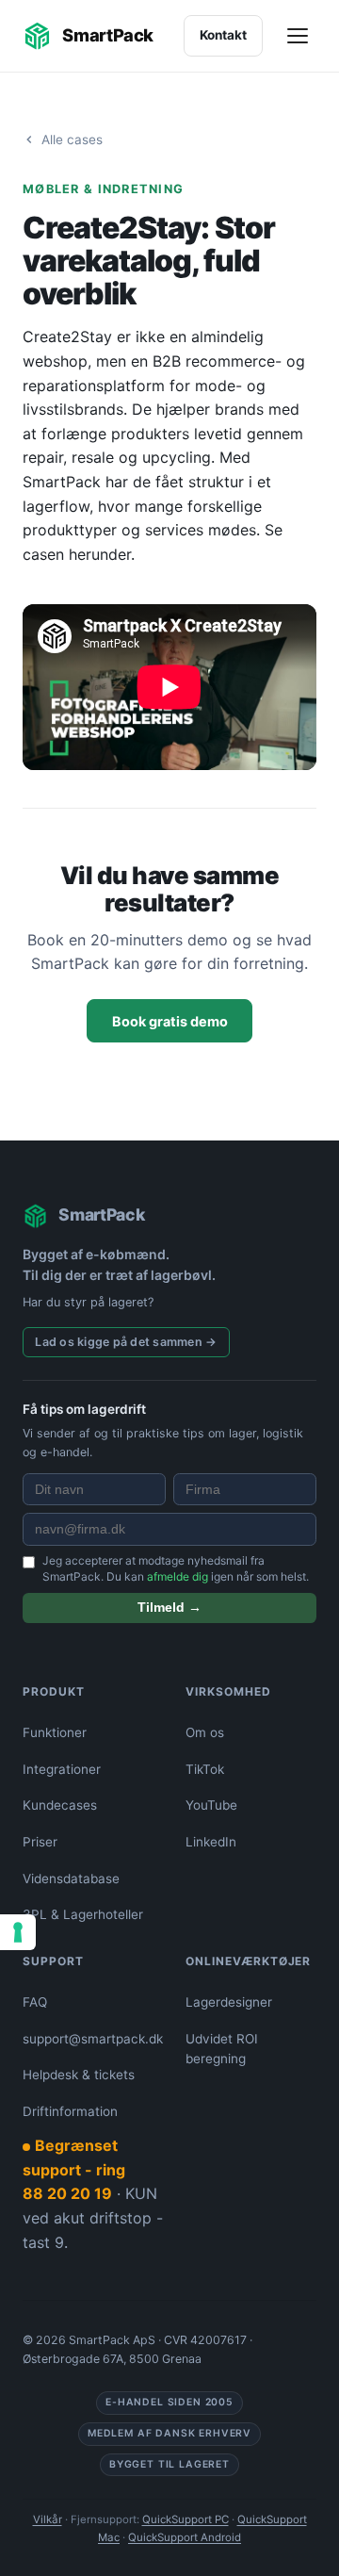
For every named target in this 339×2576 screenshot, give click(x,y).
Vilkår (48, 2519)
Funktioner (55, 1732)
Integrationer (62, 1769)
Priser (40, 1842)
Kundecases (60, 1805)
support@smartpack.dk (93, 2039)
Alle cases (72, 139)
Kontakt (223, 35)
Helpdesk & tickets (79, 2075)
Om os (205, 1732)
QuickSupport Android (185, 2537)
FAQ (35, 2002)
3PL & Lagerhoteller (83, 1914)
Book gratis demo (170, 1021)
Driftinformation (70, 2111)
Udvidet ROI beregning (222, 2049)
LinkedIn (211, 1842)
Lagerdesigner (229, 2002)
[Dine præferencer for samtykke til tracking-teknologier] (18, 1932)
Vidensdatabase (71, 1879)
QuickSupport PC (186, 2519)
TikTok (205, 1769)
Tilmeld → (169, 1608)
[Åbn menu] (299, 36)
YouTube (211, 1805)
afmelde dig (178, 1576)
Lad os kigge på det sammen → (126, 1342)
